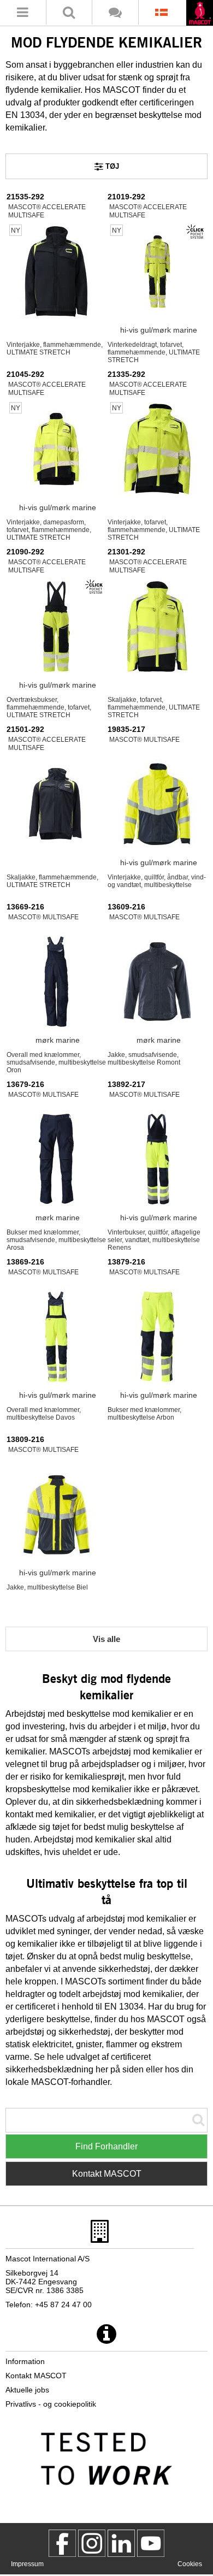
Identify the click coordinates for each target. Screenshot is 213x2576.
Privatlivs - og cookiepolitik (51, 2404)
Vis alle (106, 1639)
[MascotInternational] (151, 2543)
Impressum (27, 2564)
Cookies (190, 2564)
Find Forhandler (106, 2146)
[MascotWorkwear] (62, 2543)
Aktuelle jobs (27, 2390)
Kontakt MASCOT (107, 2174)
